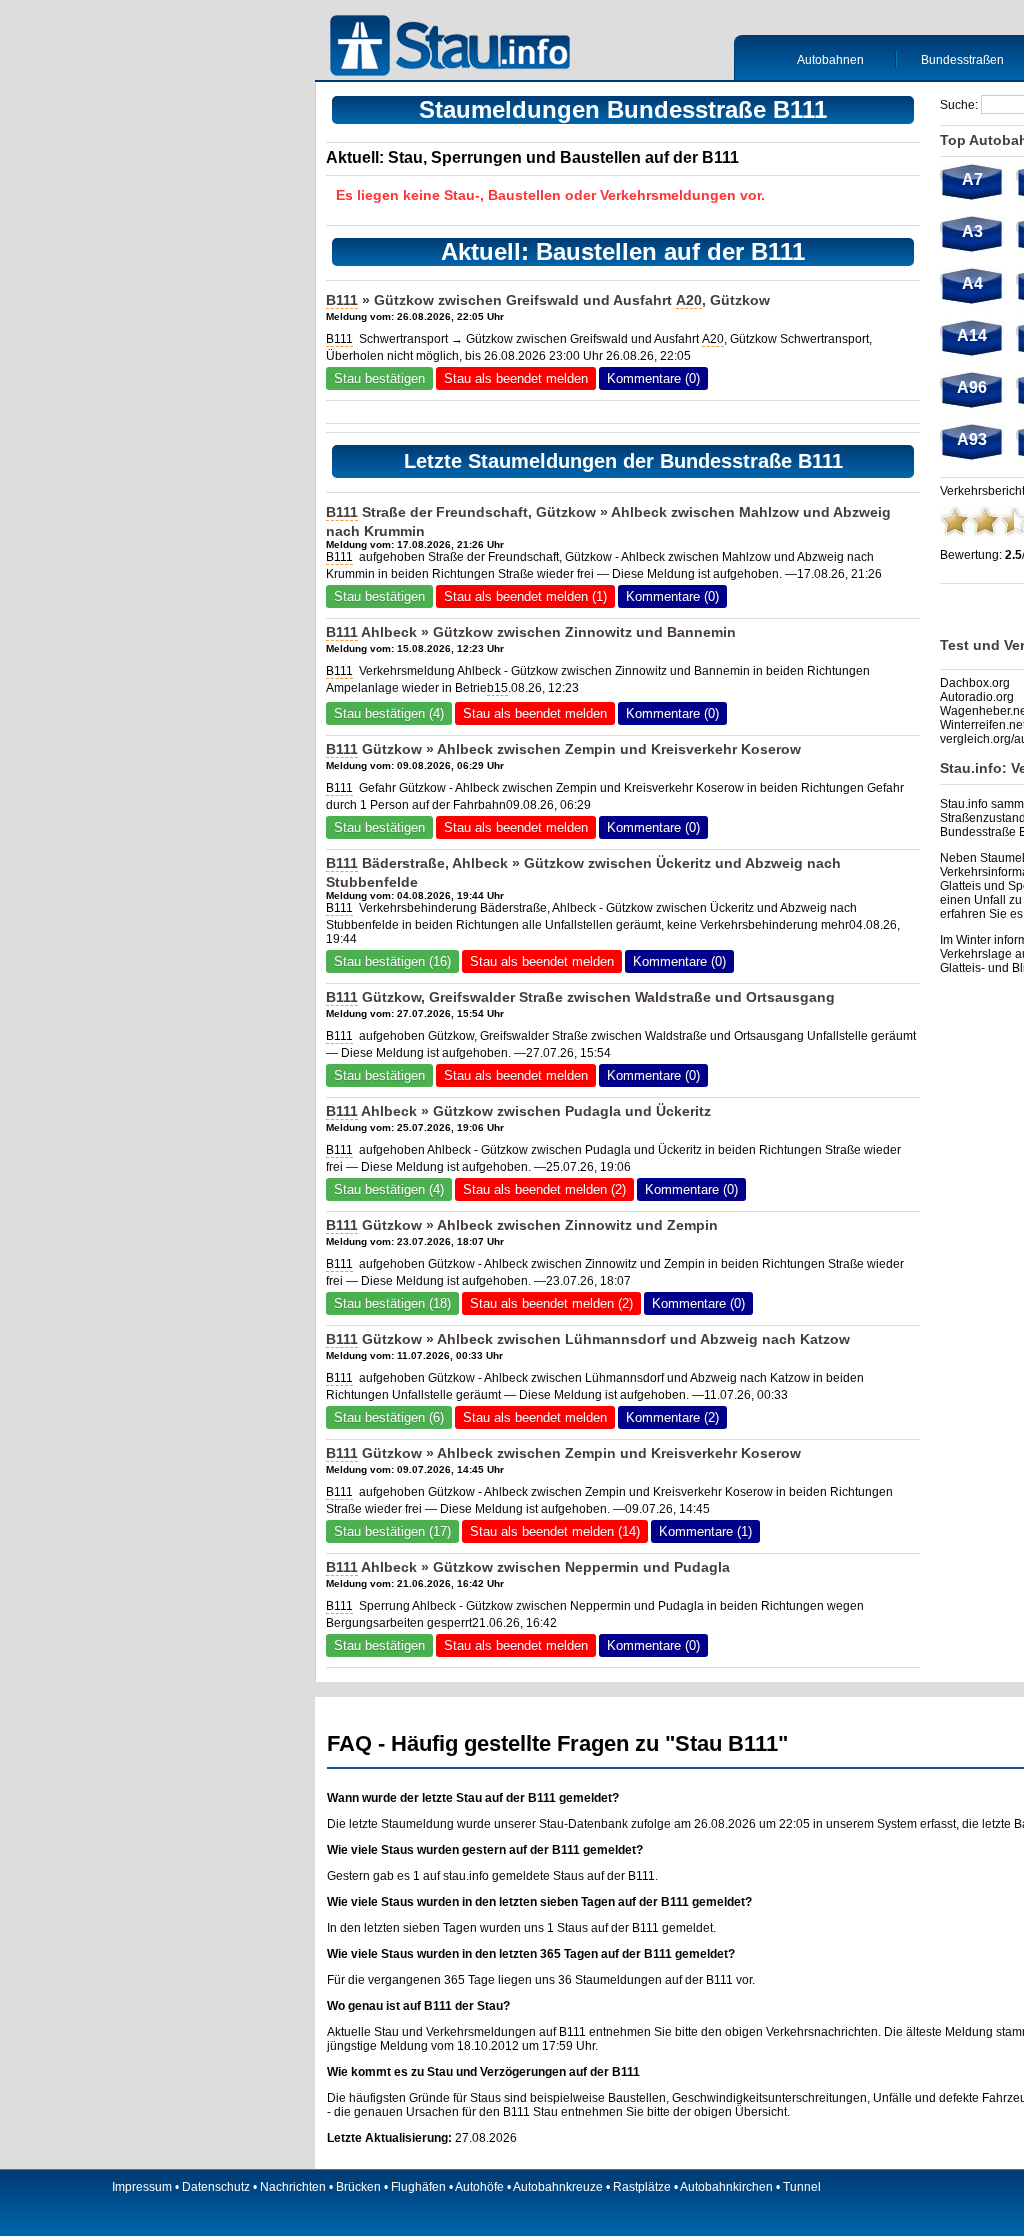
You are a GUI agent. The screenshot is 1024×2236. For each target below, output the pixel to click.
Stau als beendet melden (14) (555, 1531)
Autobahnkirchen (726, 2187)
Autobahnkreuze (558, 2187)
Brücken (358, 2187)
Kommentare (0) (653, 378)
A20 (689, 300)
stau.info (466, 1876)
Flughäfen (418, 2187)
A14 (972, 335)
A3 (972, 231)
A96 (972, 387)
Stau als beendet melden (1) (525, 596)
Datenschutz (216, 2187)
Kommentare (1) (705, 1531)
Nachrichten (293, 2187)
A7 (972, 179)
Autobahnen (830, 60)
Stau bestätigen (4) (389, 713)
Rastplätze (642, 2187)
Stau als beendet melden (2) (544, 1189)
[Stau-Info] (455, 48)
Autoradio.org (977, 697)
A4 (972, 283)
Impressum (142, 2187)
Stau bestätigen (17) (392, 1531)
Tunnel (802, 2187)
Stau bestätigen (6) (389, 1417)
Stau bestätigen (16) (392, 961)
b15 (497, 688)
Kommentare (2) (672, 1417)
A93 (972, 439)
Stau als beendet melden (516, 378)
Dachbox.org (975, 683)
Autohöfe (479, 2187)
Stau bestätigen (379, 378)
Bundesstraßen (962, 60)
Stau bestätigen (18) (392, 1303)
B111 (342, 300)
